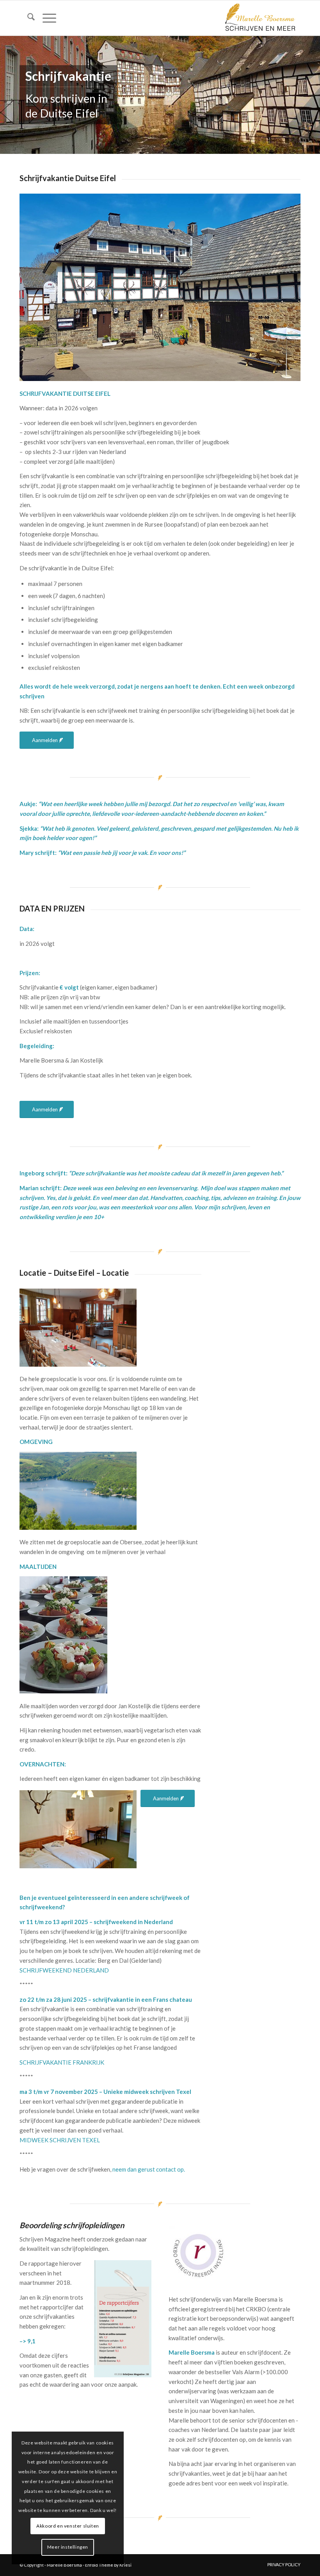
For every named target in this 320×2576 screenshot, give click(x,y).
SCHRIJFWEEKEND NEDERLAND (64, 1970)
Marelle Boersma (64, 2565)
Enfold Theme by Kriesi (108, 2565)
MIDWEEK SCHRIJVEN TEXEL (60, 2140)
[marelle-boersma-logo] (260, 18)
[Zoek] (27, 18)
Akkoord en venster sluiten (68, 2526)
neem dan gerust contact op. (149, 2169)
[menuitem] (27, 18)
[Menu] (45, 18)
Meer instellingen (68, 2547)
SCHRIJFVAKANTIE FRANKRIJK (62, 2062)
